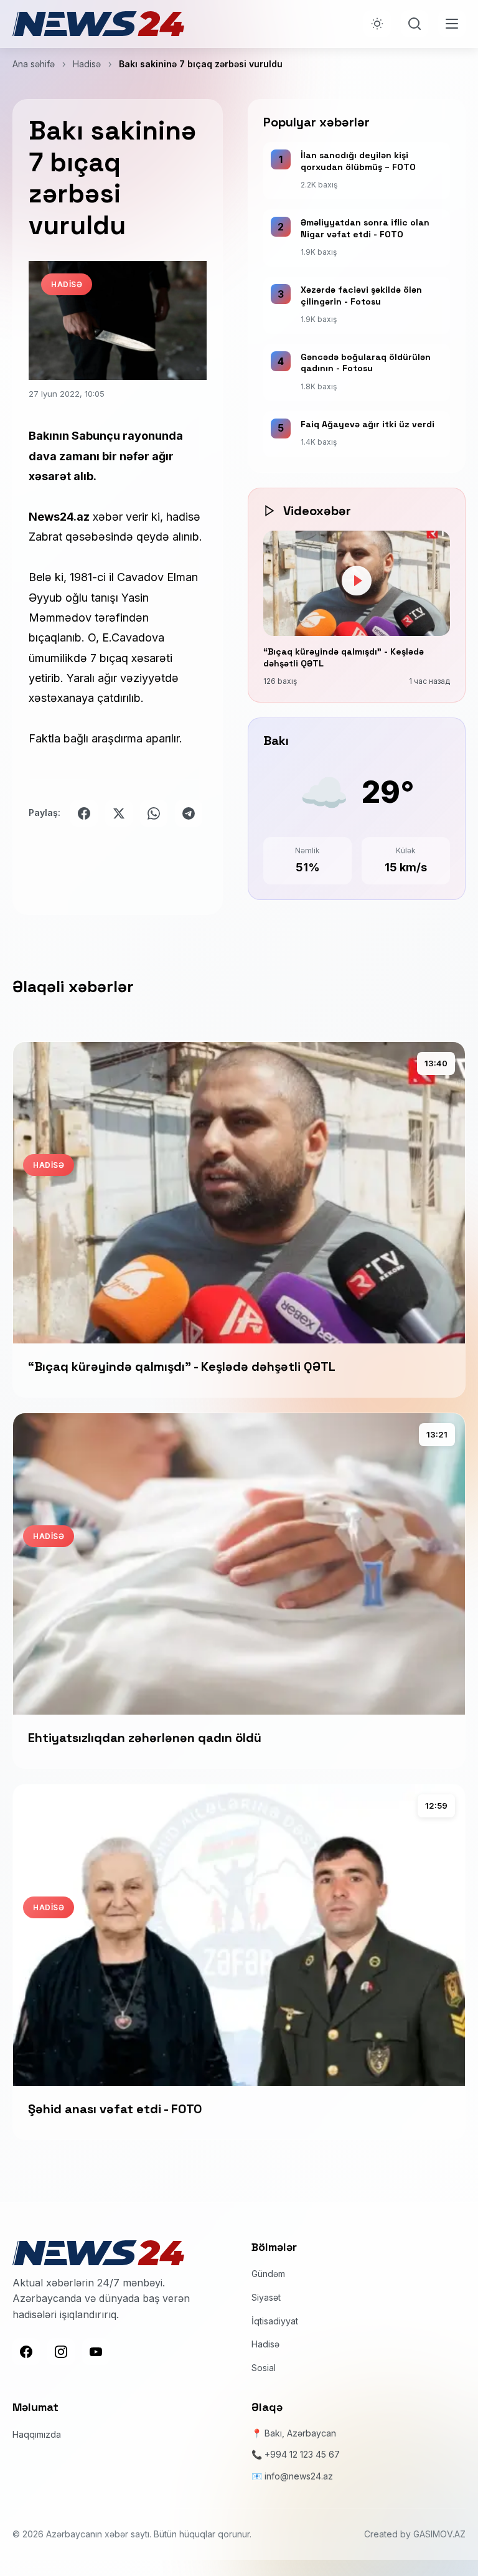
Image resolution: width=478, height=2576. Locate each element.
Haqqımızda (37, 2434)
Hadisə (87, 64)
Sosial (264, 2368)
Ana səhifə (34, 64)
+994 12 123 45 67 (302, 2454)
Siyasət (266, 2297)
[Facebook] (26, 2352)
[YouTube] (96, 2352)
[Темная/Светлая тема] (377, 24)
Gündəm (268, 2274)
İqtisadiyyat (275, 2321)
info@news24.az (299, 2476)
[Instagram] (61, 2352)
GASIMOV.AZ (439, 2534)
